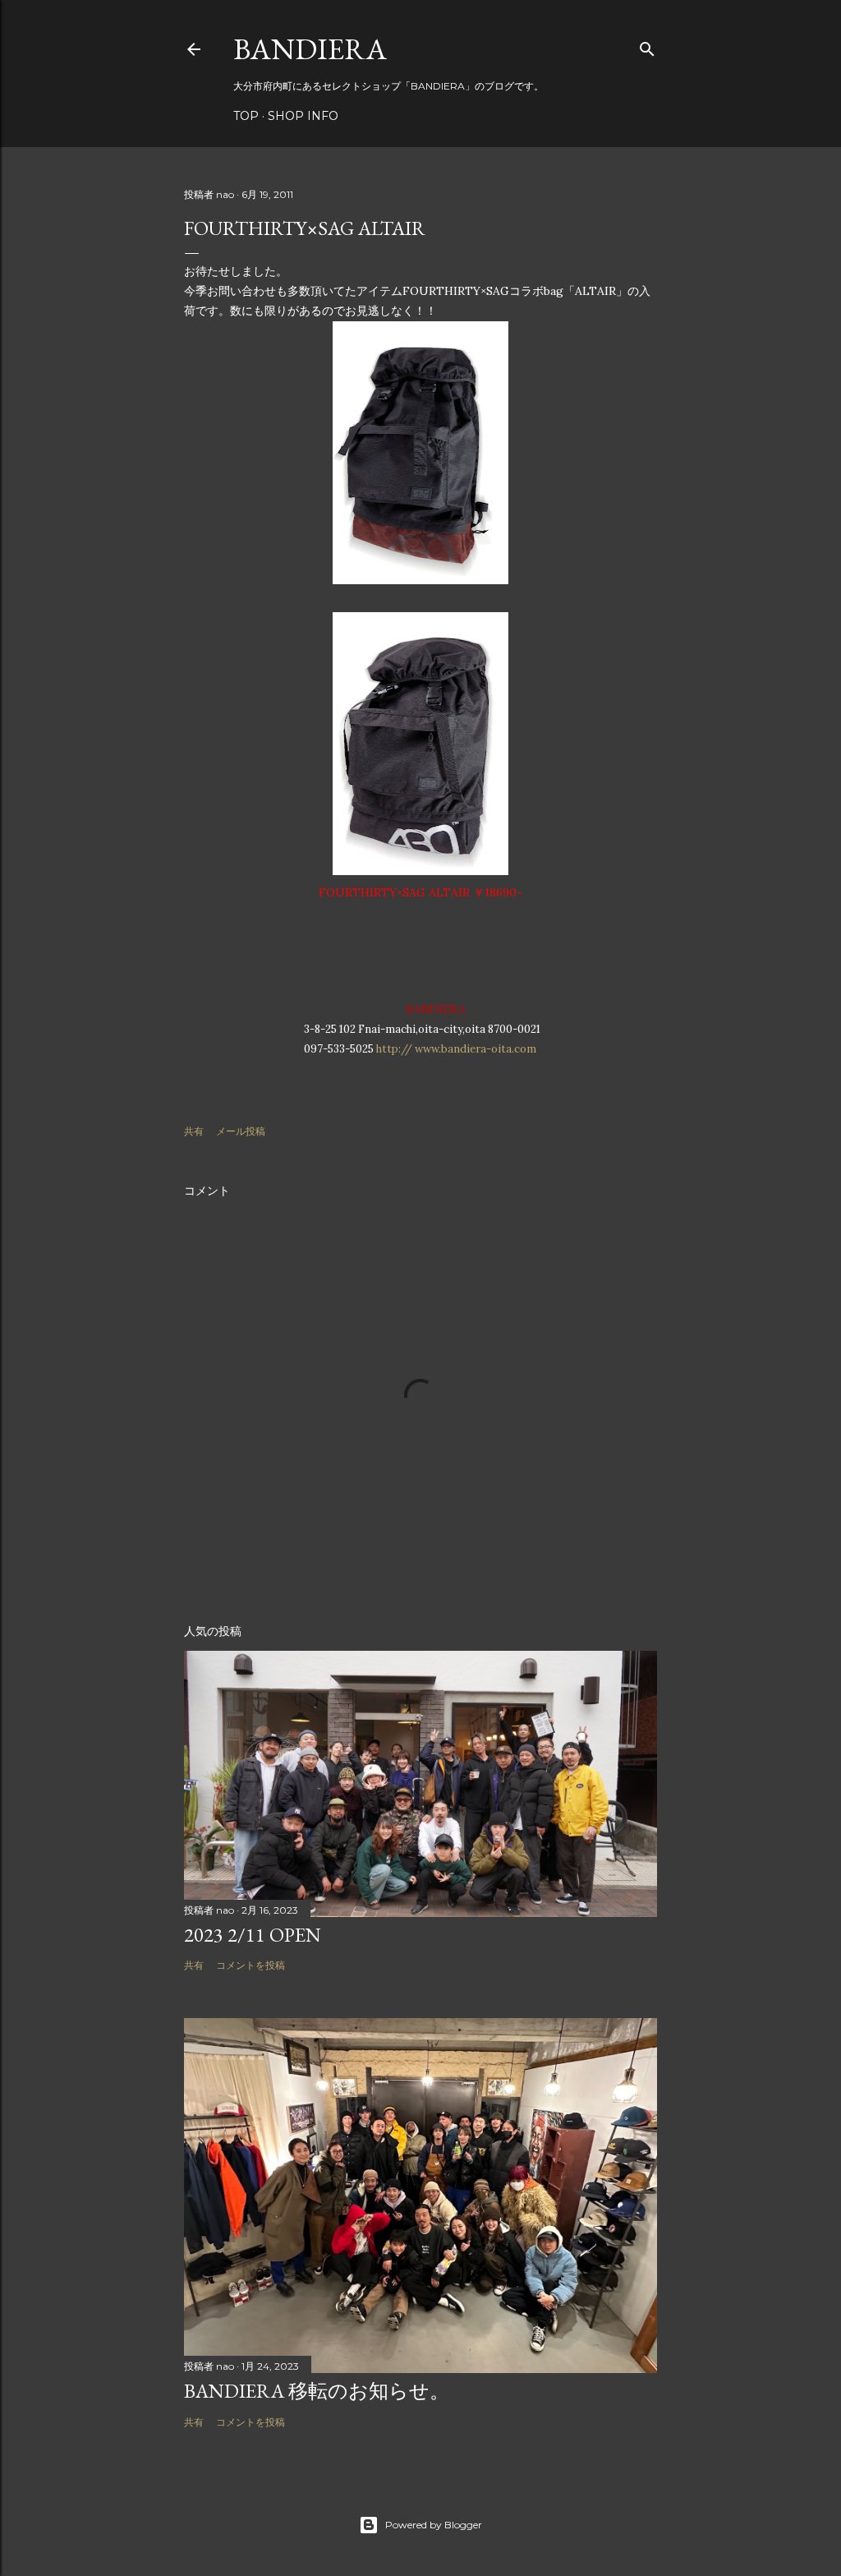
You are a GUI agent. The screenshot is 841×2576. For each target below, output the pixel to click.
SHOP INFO (303, 116)
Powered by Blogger (434, 2525)
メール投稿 (241, 1131)
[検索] (647, 46)
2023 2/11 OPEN (253, 1935)
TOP (246, 116)
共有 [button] (194, 1131)
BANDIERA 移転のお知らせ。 (317, 2391)
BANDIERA (310, 49)
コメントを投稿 (250, 1965)
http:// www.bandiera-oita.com (456, 1049)
